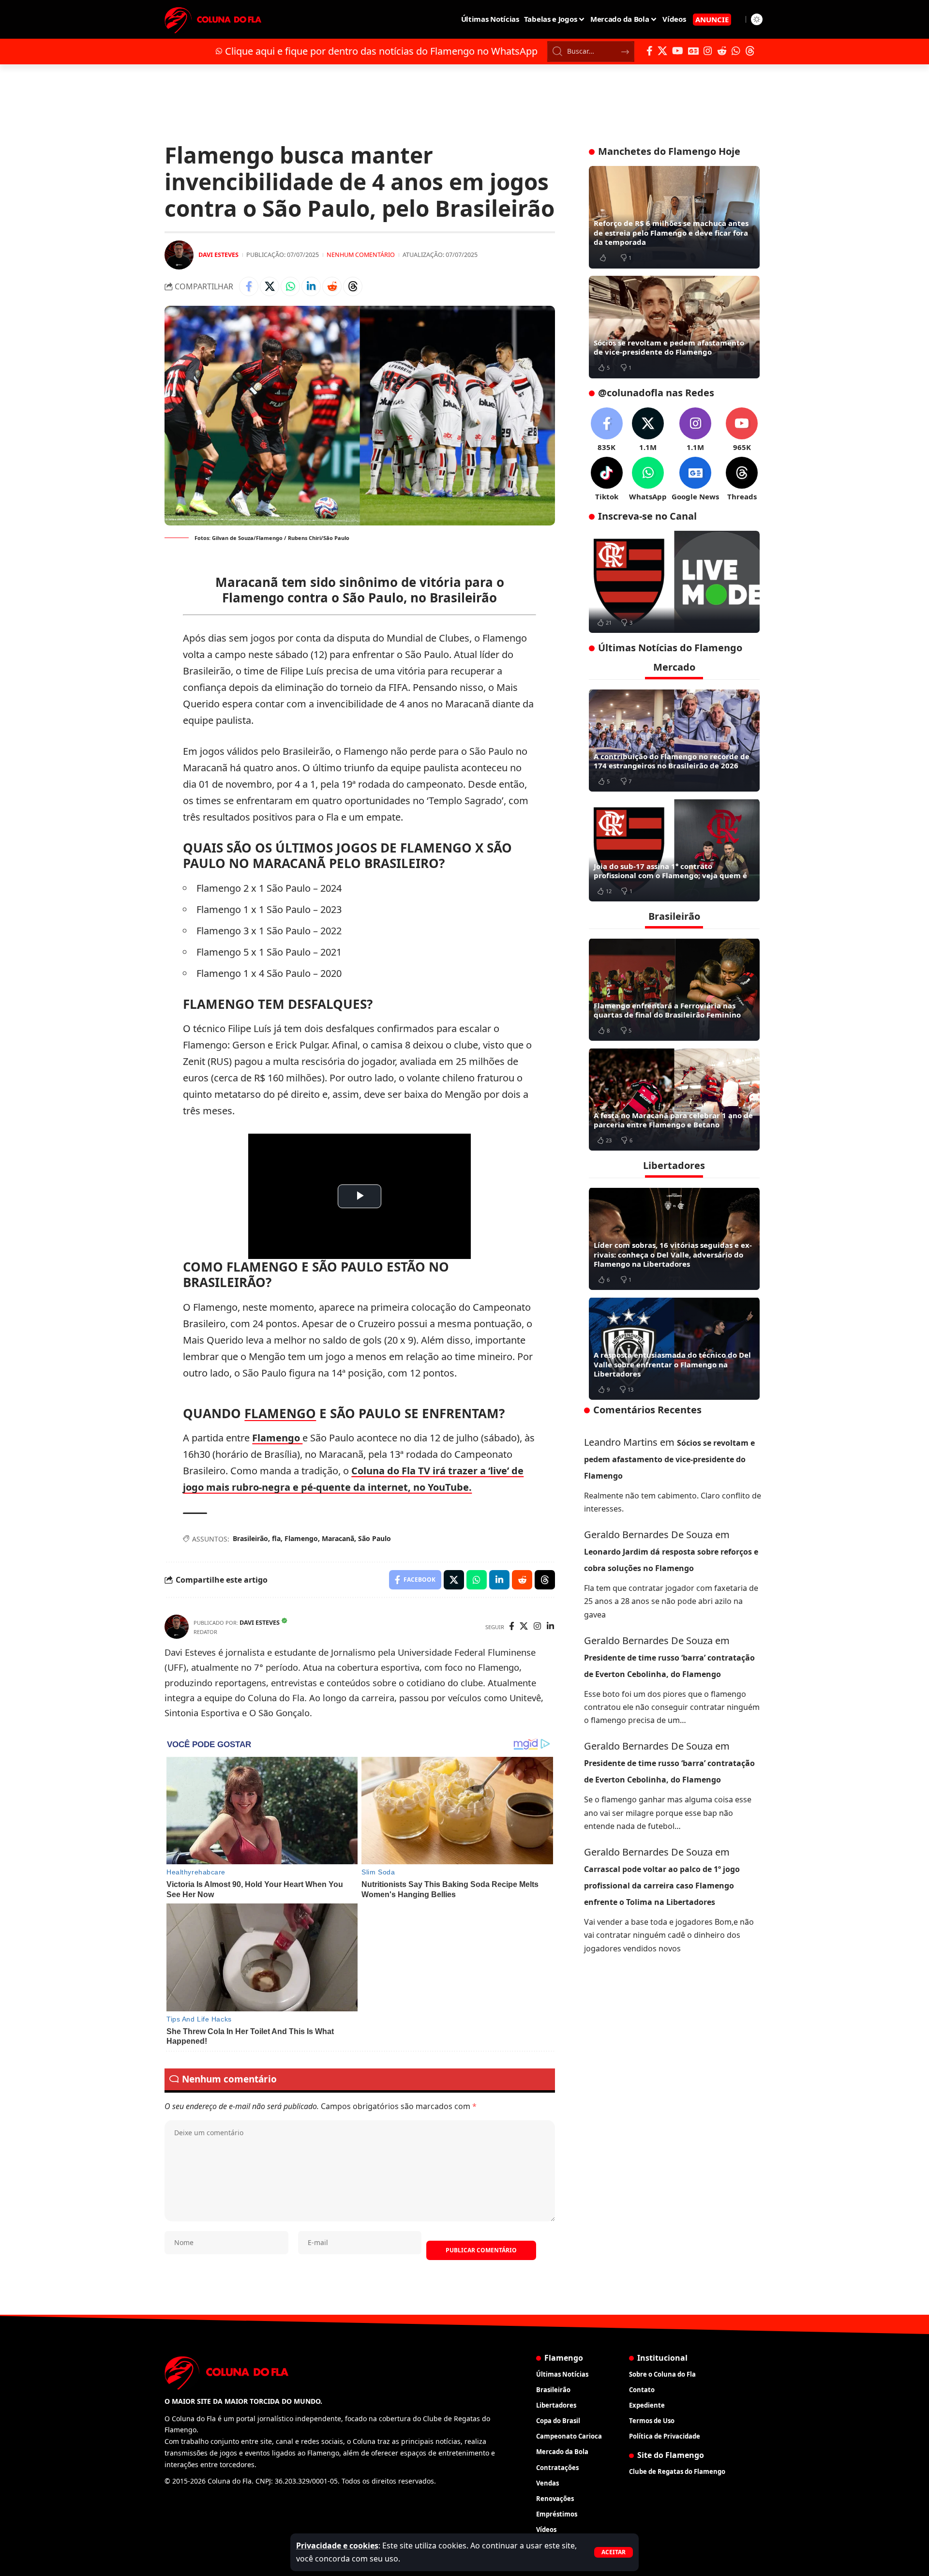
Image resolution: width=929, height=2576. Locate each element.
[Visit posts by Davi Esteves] (179, 255)
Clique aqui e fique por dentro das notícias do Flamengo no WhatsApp (381, 51)
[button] (614, 2552)
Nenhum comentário (361, 255)
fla (276, 1538)
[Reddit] (722, 51)
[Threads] (750, 51)
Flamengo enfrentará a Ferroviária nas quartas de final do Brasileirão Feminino (667, 1010)
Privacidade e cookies (337, 2546)
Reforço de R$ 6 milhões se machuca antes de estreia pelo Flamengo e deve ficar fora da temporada (671, 232)
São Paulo (375, 1538)
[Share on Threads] (353, 286)
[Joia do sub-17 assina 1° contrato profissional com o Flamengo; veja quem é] (674, 850)
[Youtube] (742, 430)
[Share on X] (270, 286)
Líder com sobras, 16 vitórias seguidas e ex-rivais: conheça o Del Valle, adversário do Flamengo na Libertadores (673, 1254)
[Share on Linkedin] (311, 286)
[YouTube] (678, 51)
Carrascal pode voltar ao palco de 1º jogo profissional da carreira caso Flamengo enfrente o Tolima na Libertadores (662, 1885)
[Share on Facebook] (249, 286)
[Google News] (693, 51)
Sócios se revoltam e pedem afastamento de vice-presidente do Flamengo (669, 347)
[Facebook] (650, 51)
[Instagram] (708, 51)
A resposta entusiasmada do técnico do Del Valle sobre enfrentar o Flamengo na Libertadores (672, 1364)
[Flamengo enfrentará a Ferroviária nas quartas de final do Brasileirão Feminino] (674, 989)
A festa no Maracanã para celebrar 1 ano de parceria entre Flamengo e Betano (673, 1120)
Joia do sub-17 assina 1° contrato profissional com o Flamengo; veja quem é (670, 870)
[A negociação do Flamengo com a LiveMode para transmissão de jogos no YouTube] (674, 582)
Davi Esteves (218, 255)
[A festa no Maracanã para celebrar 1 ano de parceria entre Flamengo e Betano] (674, 1099)
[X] (662, 51)
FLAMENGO (280, 1413)
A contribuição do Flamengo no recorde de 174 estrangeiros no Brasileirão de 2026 (672, 761)
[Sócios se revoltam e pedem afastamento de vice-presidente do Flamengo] (674, 327)
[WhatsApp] (736, 51)
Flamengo (277, 1438)
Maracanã (338, 1538)
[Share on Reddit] (332, 286)
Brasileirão (250, 1538)
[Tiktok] (607, 479)
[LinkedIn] (550, 1627)
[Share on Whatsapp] (290, 286)
